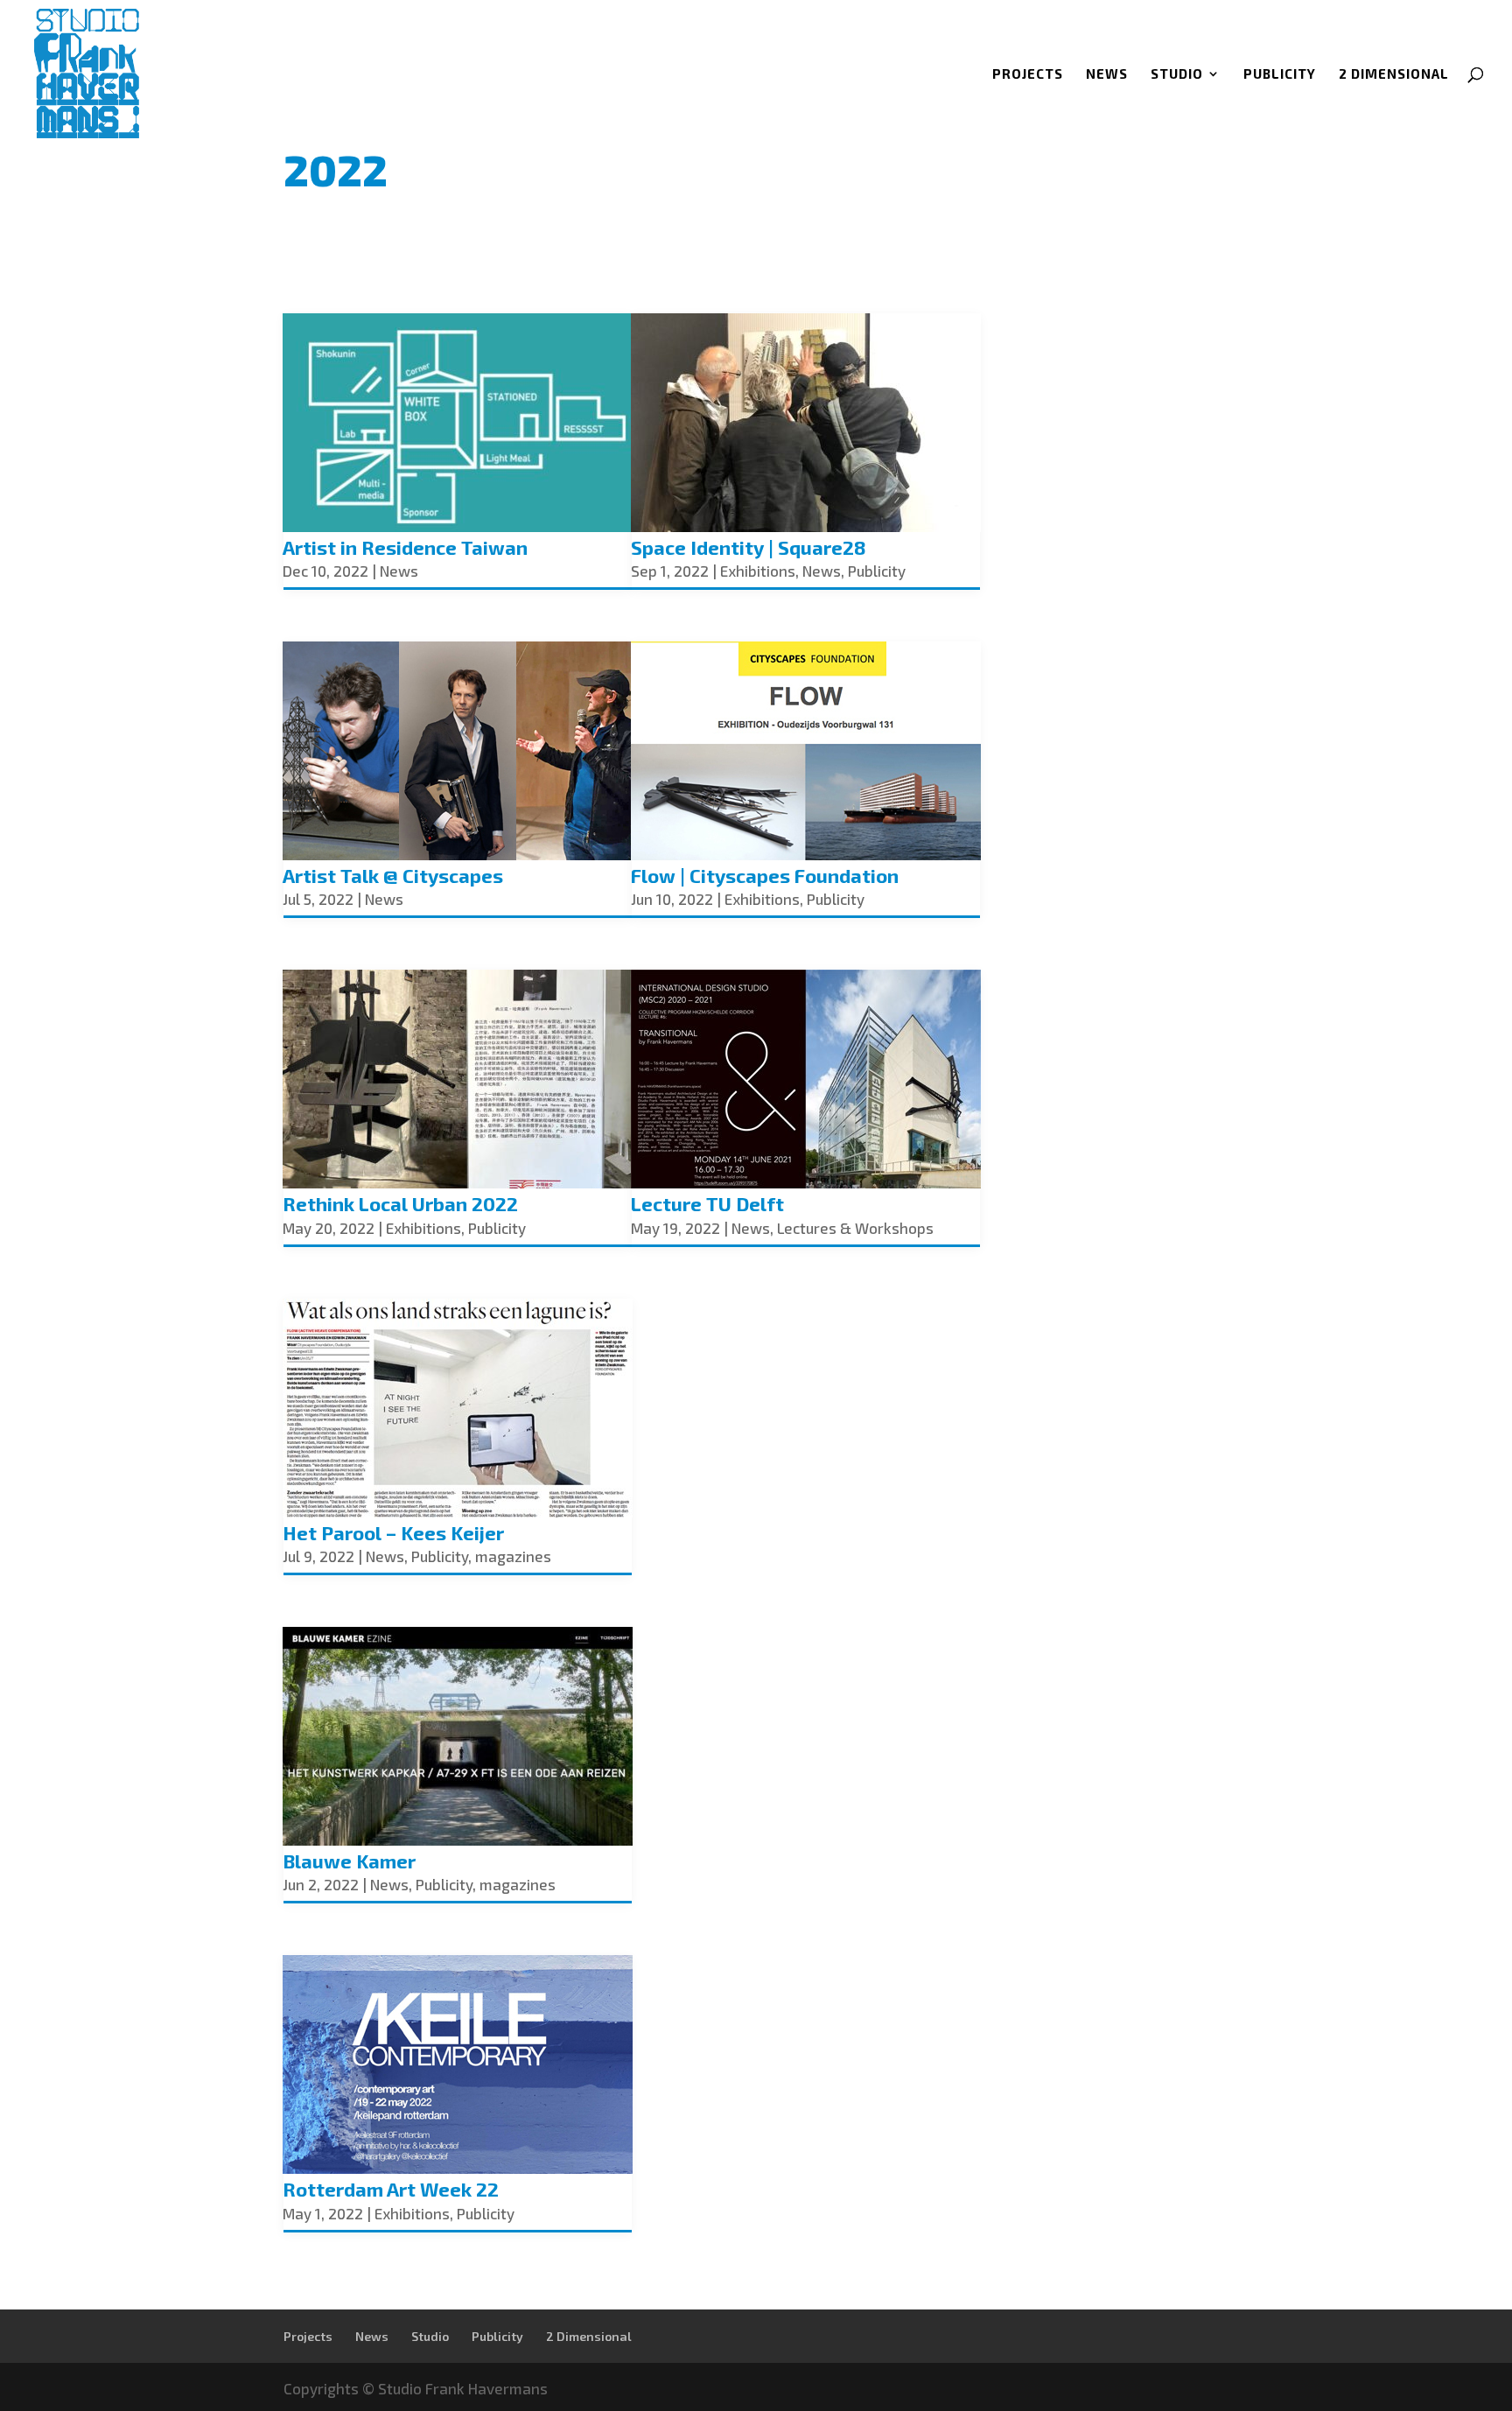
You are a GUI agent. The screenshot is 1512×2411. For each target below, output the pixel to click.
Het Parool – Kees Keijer (393, 1532)
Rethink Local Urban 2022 (400, 1203)
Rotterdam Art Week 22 (391, 2189)
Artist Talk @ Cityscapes (393, 875)
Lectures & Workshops (855, 1228)
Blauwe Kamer (349, 1861)
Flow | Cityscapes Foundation (765, 875)
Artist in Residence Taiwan (405, 547)
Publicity (1280, 74)
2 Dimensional (1394, 74)
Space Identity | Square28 (749, 547)
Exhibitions (423, 1228)
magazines (513, 1556)
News (1107, 74)
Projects (1028, 74)
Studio (1177, 74)
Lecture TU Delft (707, 1203)
